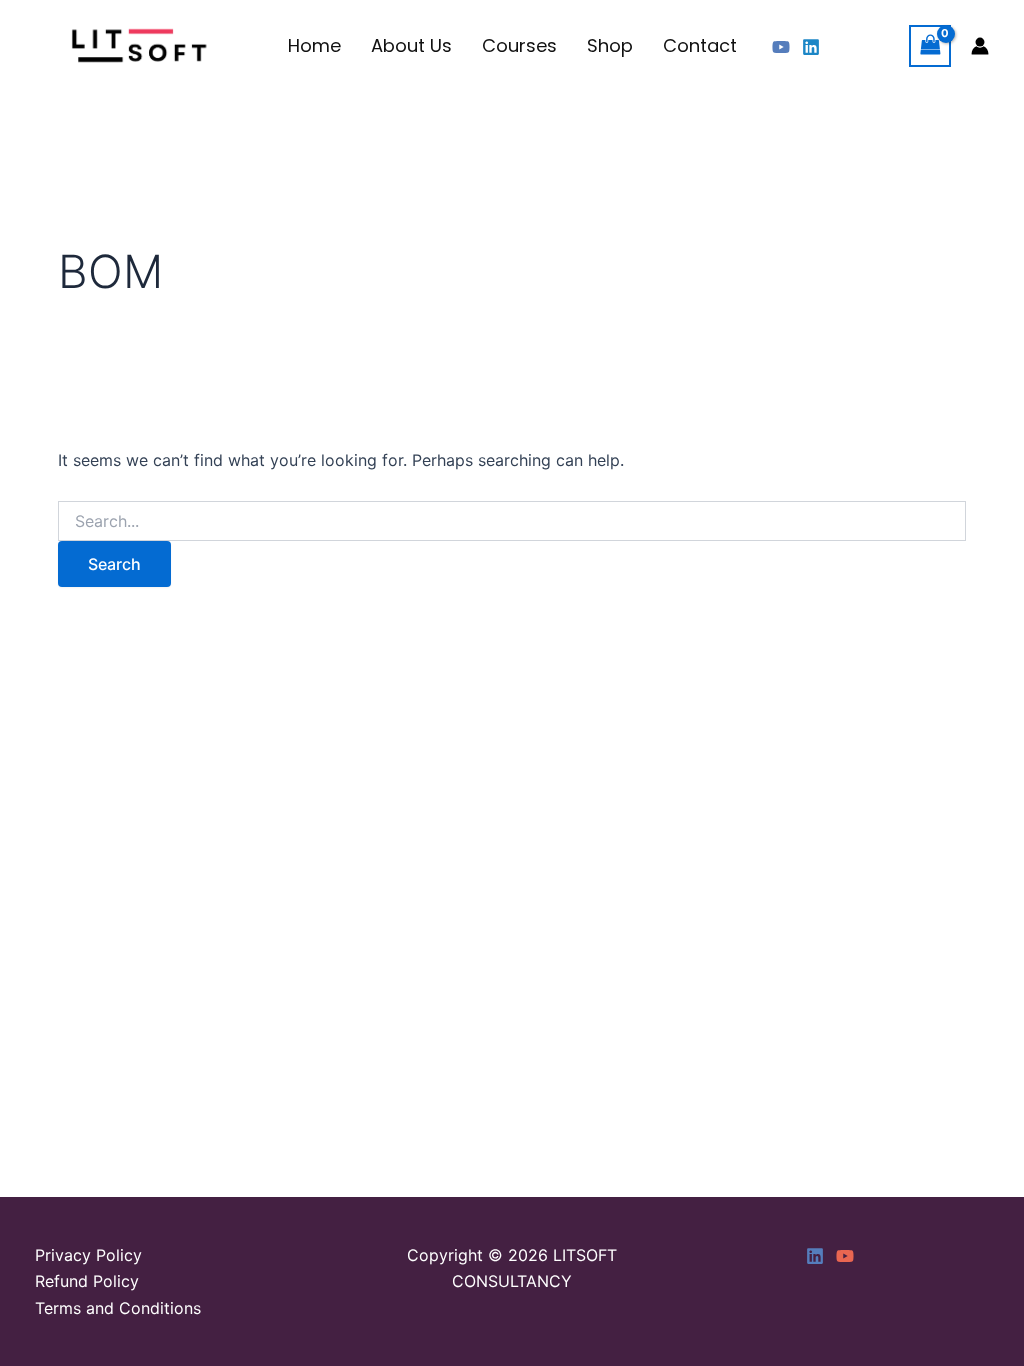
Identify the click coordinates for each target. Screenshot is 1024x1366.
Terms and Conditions (118, 1308)
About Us (411, 45)
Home (314, 45)
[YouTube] (781, 47)
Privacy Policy (88, 1255)
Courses (519, 45)
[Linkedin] (811, 47)
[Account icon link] (980, 46)
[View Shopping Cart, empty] (930, 45)
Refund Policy (87, 1281)
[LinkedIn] (815, 1256)
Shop (610, 45)
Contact (700, 45)
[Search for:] (511, 521)
